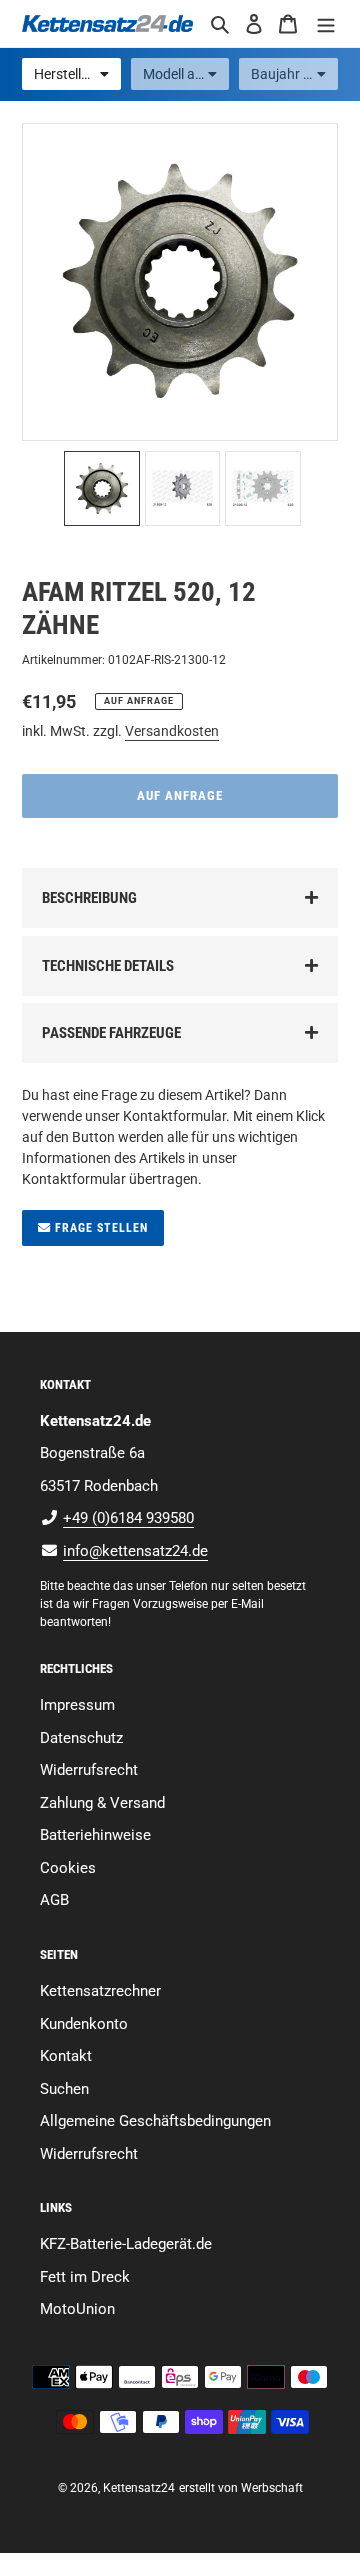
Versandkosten (172, 731)
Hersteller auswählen (77, 74)
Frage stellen (99, 1228)
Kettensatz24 (139, 2488)
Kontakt (66, 2056)
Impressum (77, 1705)
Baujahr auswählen (294, 74)
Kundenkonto (84, 2024)
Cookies (68, 1868)
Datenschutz (81, 1738)
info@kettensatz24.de (135, 1551)
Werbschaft (272, 2488)
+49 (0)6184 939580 (128, 1518)
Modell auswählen (186, 74)
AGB (54, 1900)
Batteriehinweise (95, 1835)
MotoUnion (77, 2309)
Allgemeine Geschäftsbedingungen (155, 2121)
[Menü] (326, 23)
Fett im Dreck (85, 2277)
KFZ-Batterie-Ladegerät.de (126, 2244)
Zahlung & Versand (102, 1803)
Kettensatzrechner (100, 1991)
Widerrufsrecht (89, 1770)
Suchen (64, 2089)
